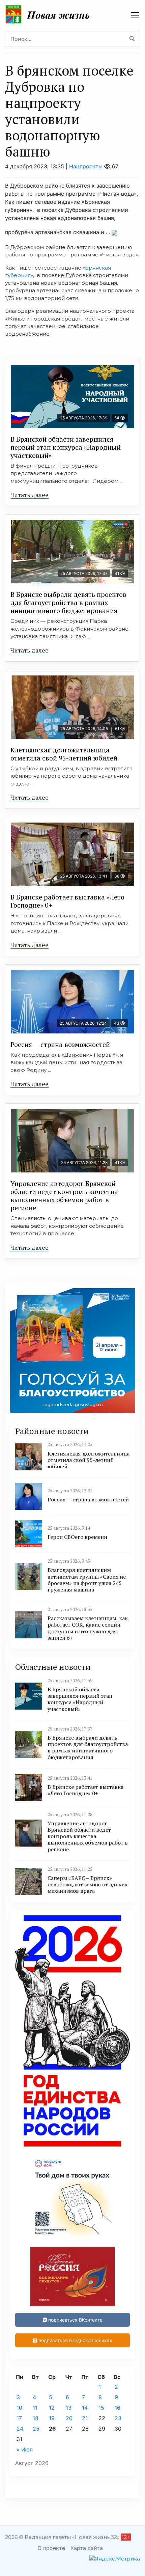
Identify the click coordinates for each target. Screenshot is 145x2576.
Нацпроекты (86, 166)
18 (36, 2418)
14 (85, 2408)
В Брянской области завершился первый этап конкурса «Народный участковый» (66, 447)
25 (36, 2429)
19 (52, 2418)
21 (85, 2418)
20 (69, 2418)
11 (35, 2408)
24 (20, 2429)
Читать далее (30, 495)
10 (19, 2408)
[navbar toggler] (135, 15)
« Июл (25, 2449)
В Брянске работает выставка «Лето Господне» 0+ (67, 901)
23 (118, 2418)
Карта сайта (87, 2548)
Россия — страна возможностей (60, 1044)
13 (69, 2408)
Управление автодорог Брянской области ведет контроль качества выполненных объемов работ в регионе (64, 1196)
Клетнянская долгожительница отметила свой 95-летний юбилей (64, 754)
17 (19, 2418)
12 (52, 2408)
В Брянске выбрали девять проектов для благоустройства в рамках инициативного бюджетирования (68, 602)
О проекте (51, 2548)
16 (118, 2408)
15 (101, 2408)
